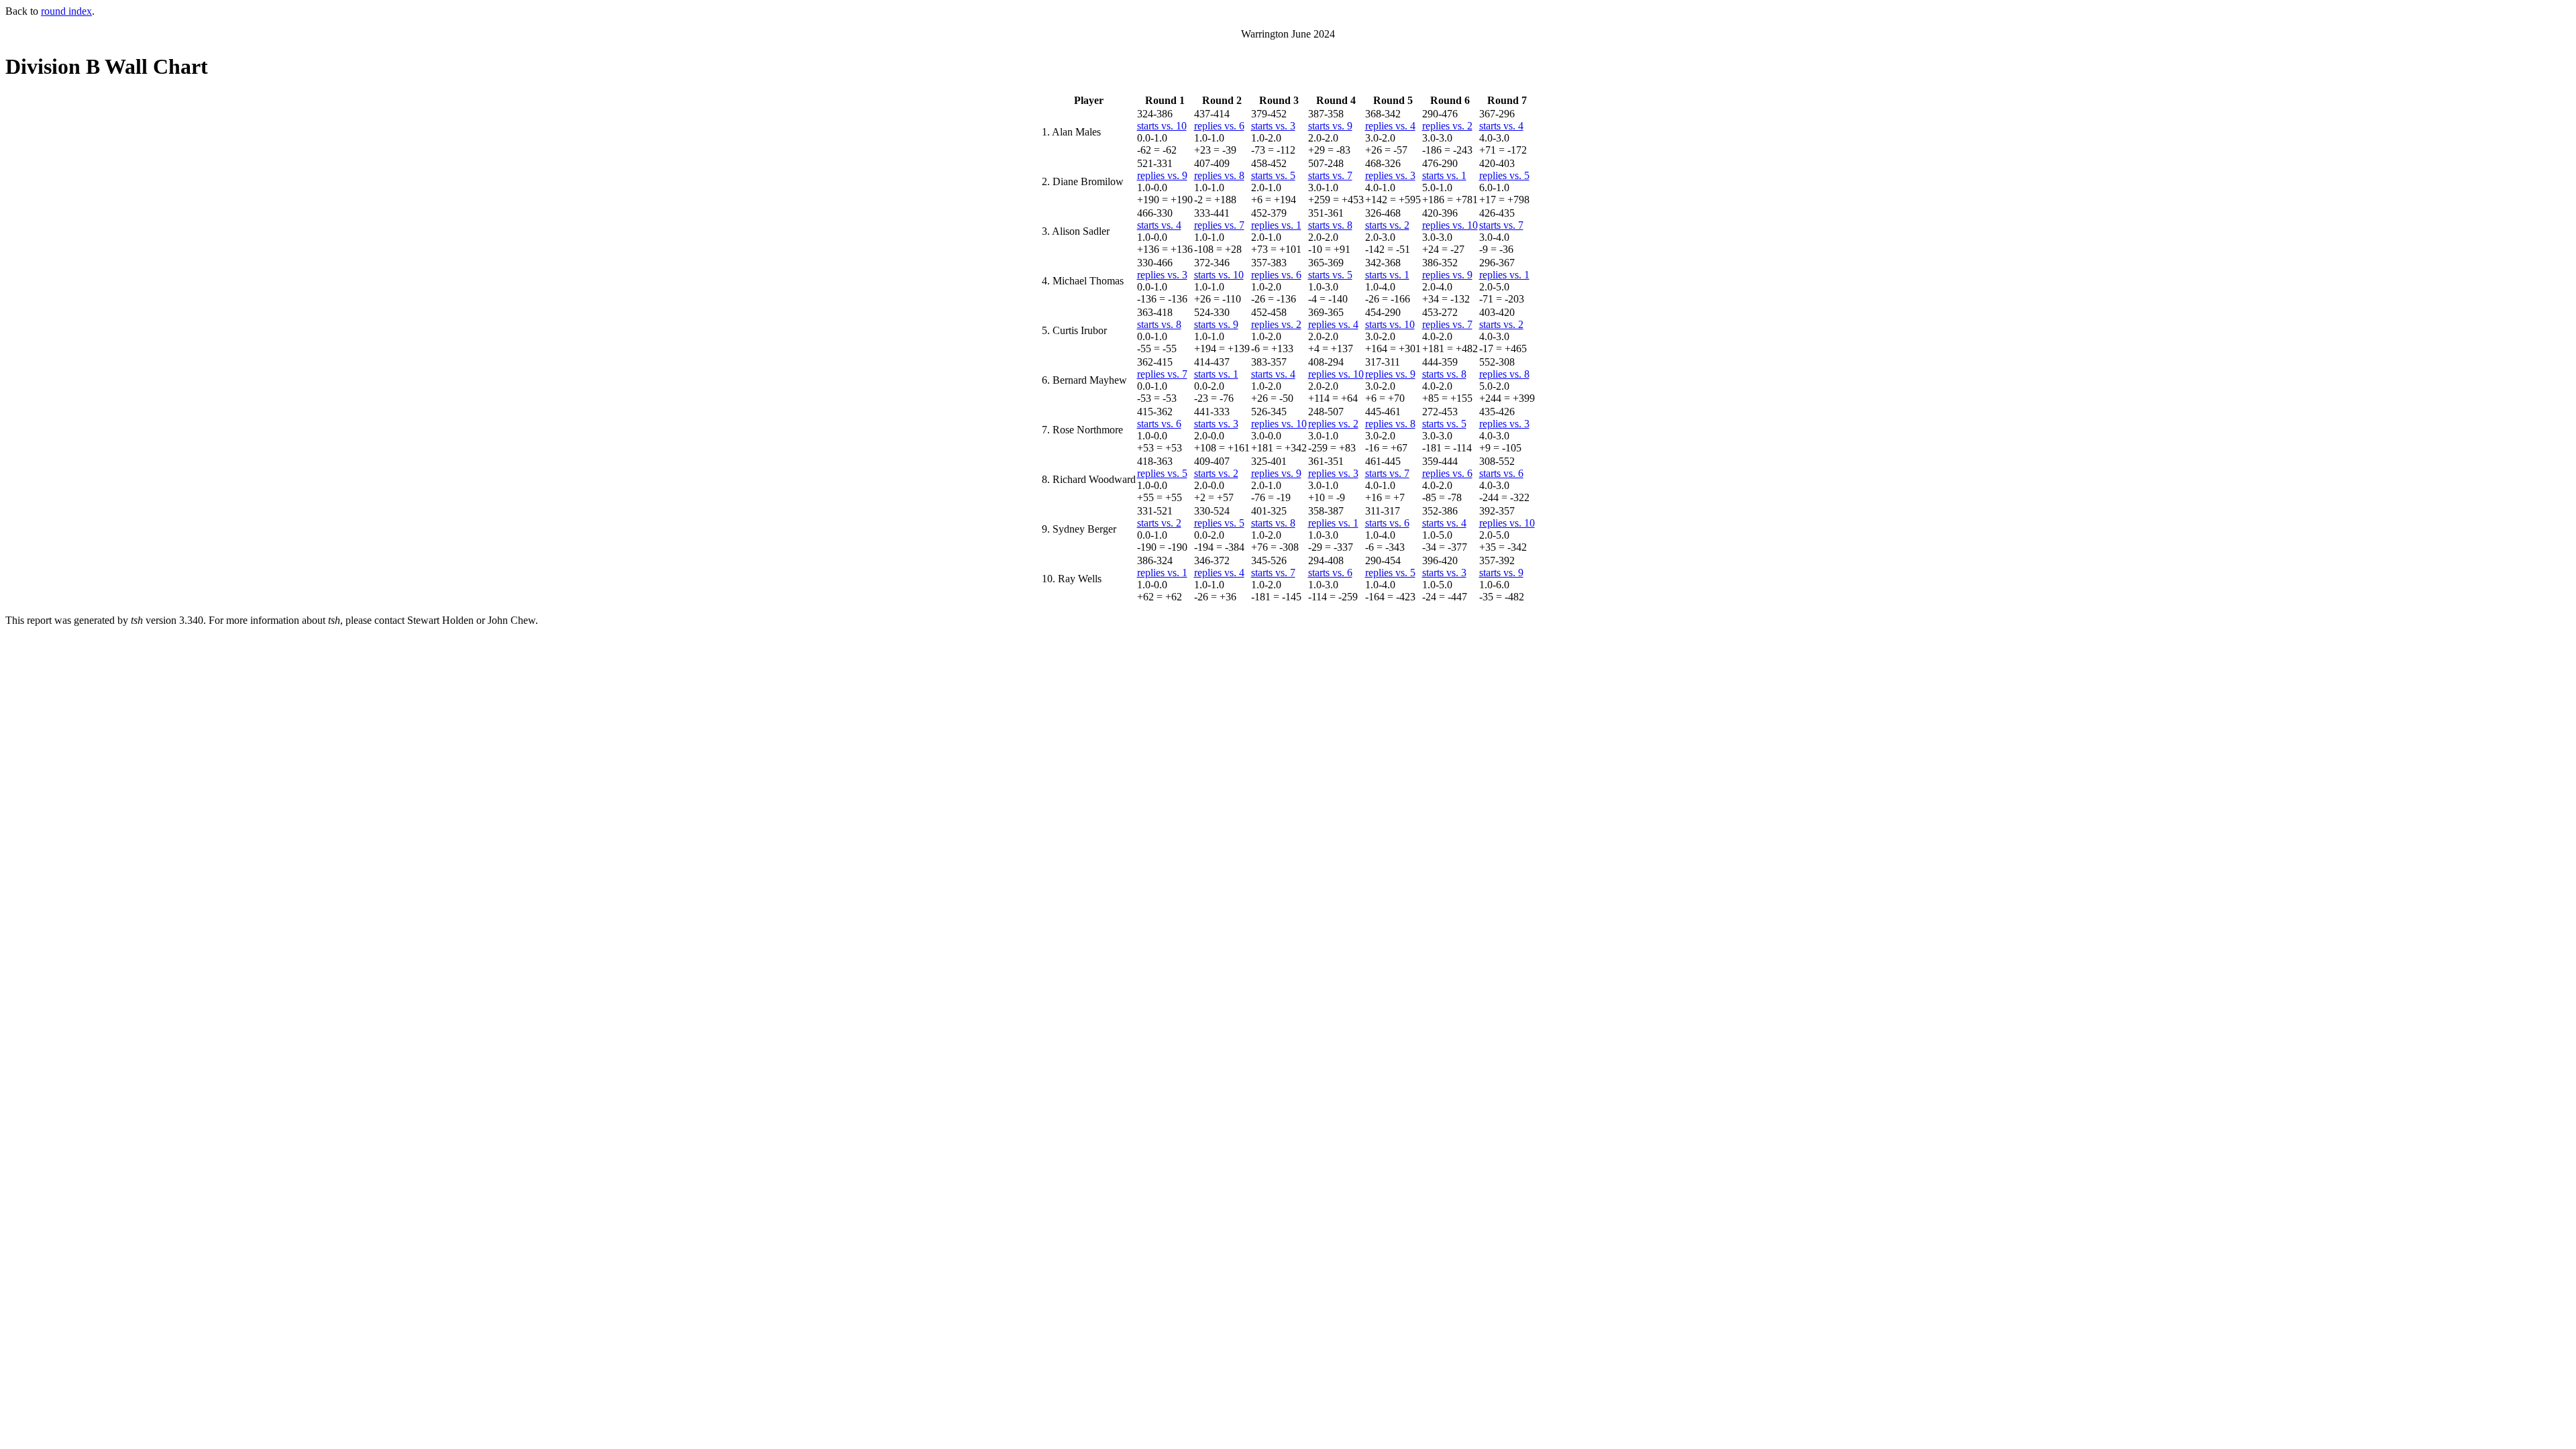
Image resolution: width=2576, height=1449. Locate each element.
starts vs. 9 (1330, 126)
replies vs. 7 (1219, 225)
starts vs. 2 (1387, 225)
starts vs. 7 (1330, 175)
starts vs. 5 (1273, 175)
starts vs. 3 (1273, 126)
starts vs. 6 (1159, 424)
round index (66, 11)
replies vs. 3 (1390, 175)
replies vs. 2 (1447, 126)
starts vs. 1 (1444, 175)
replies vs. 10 (1450, 225)
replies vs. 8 (1219, 175)
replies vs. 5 (1504, 175)
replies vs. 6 (1219, 126)
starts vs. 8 (1330, 225)
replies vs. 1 (1276, 225)
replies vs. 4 (1390, 126)
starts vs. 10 (1162, 126)
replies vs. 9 (1162, 175)
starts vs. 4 (1501, 126)
